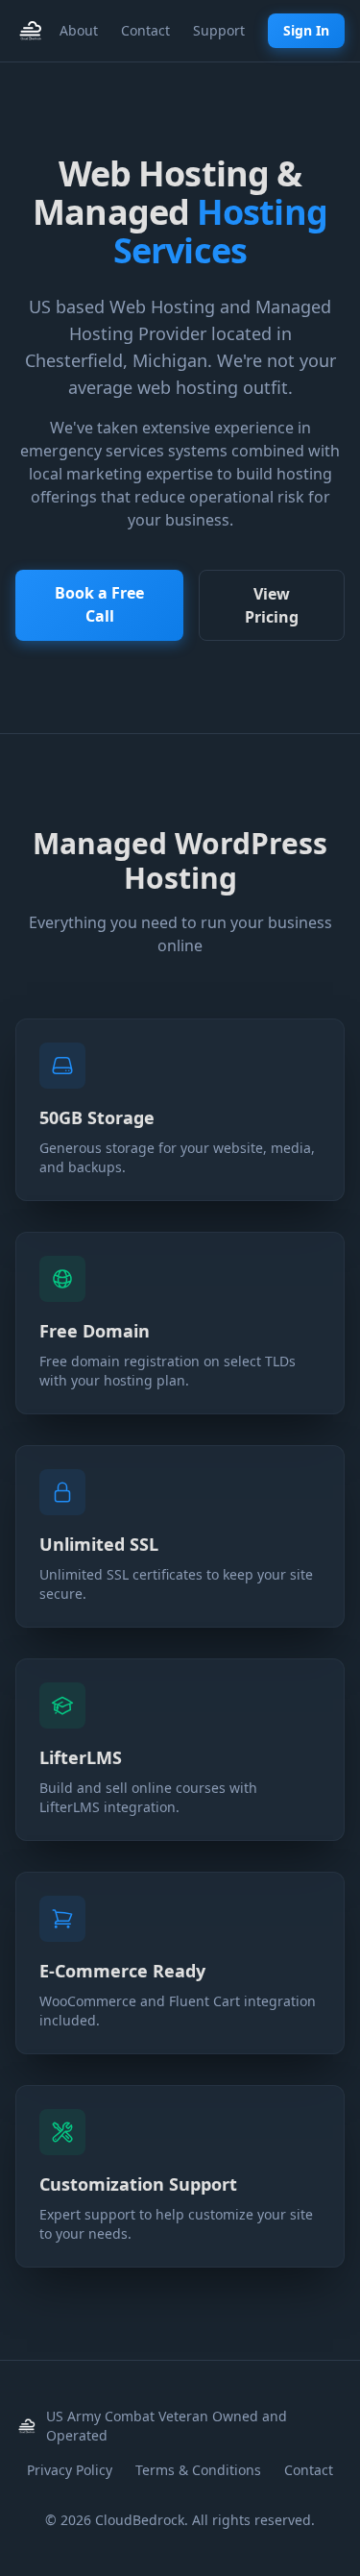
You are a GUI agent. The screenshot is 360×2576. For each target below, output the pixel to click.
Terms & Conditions (198, 2470)
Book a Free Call (99, 604)
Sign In (306, 30)
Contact (145, 30)
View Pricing (272, 605)
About (79, 30)
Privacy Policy (70, 2470)
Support (219, 30)
